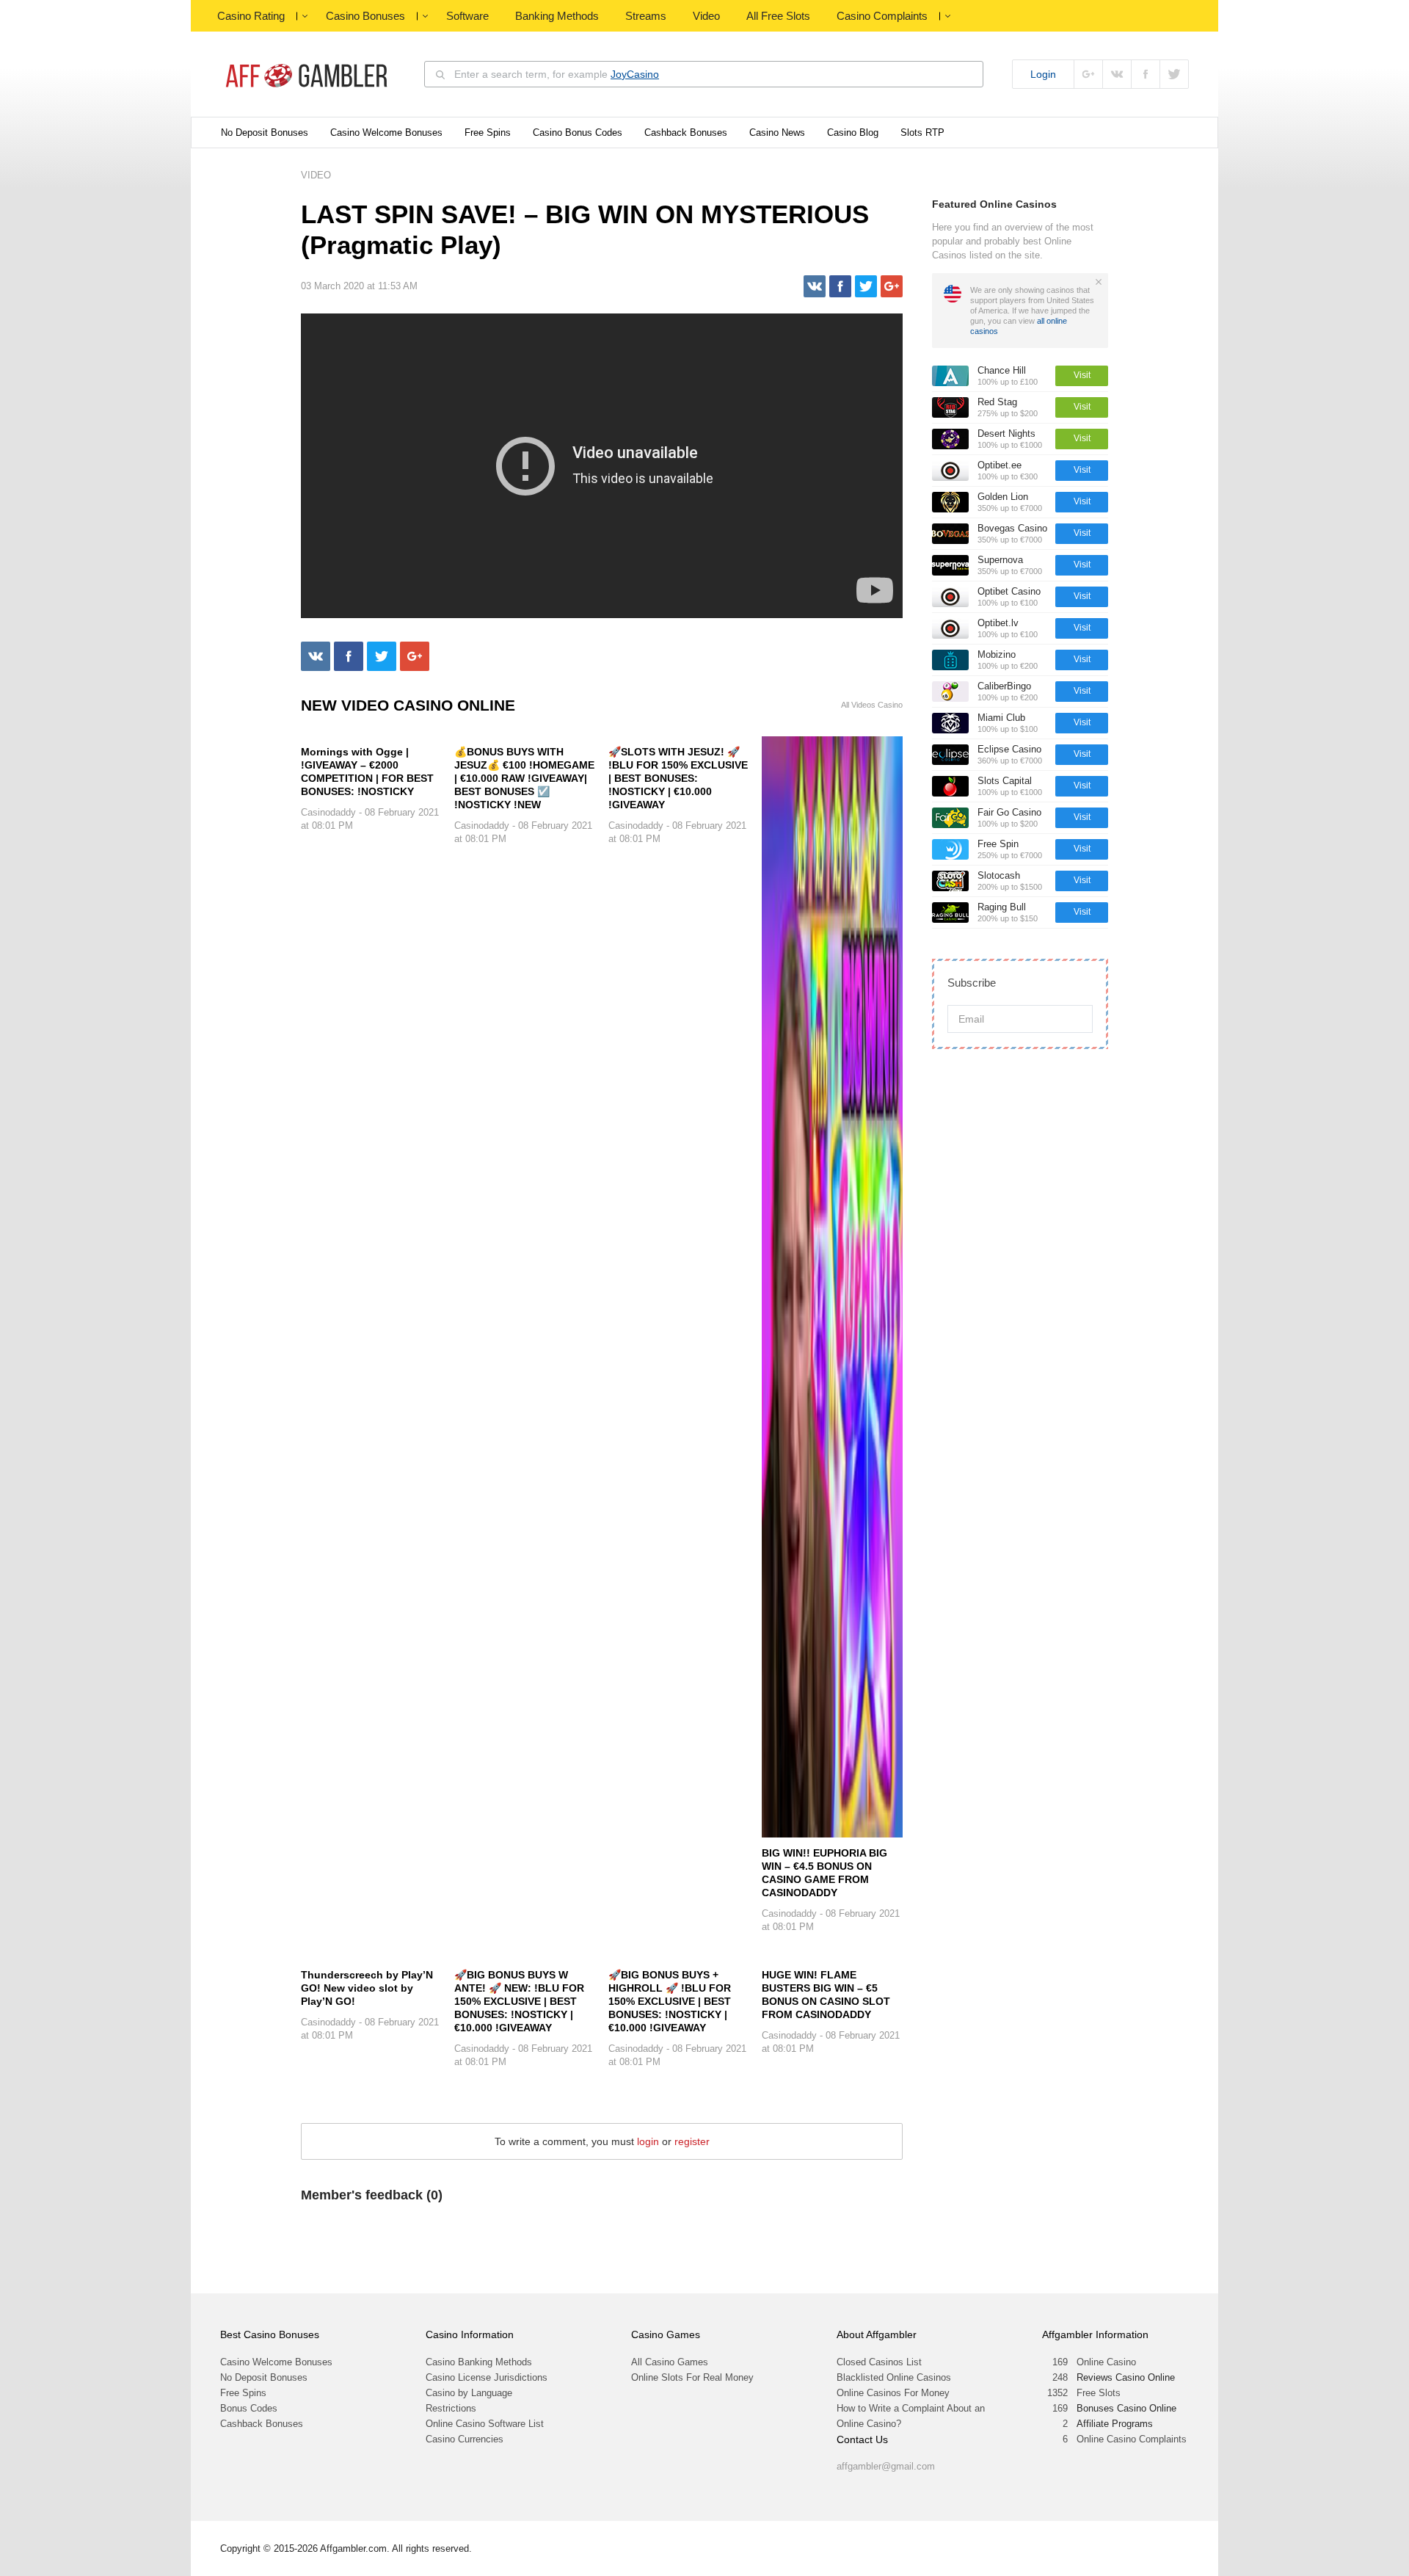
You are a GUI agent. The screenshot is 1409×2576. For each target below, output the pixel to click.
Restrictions (451, 2408)
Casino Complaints (882, 16)
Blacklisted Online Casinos (894, 2377)
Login (1043, 74)
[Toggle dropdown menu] (305, 16)
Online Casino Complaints (1132, 2439)
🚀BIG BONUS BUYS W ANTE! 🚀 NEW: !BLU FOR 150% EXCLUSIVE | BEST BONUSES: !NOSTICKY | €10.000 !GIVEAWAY (519, 2001)
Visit (1082, 375)
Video (706, 16)
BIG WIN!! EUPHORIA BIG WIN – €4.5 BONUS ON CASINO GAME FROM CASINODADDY (824, 1873)
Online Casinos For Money (893, 2393)
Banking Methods (557, 16)
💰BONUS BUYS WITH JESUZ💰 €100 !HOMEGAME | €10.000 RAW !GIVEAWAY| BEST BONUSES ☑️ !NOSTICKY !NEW (524, 778)
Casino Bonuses (365, 16)
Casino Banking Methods (479, 2362)
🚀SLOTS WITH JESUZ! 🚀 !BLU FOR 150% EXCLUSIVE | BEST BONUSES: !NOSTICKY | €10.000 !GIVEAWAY (678, 778)
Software (467, 16)
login (648, 2141)
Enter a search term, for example (557, 74)
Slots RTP (922, 133)
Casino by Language (469, 2393)
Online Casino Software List (485, 2424)
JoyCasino (635, 74)
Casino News (777, 133)
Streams (646, 16)
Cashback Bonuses (686, 133)
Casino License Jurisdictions (487, 2377)
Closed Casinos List (879, 2362)
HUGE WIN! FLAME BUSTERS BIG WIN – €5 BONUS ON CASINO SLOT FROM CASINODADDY (826, 1995)
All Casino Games (670, 2362)
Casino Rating (251, 16)
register (692, 2141)
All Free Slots (778, 16)
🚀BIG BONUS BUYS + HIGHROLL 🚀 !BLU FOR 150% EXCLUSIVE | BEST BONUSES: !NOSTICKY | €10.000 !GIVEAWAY (670, 2001)
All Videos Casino (872, 705)
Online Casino (1106, 2362)
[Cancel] (1099, 282)
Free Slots (1099, 2393)
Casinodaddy (328, 812)
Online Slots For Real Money (692, 2377)
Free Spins (488, 133)
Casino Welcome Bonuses (386, 133)
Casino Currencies (465, 2439)
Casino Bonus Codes (578, 133)
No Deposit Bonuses (265, 133)
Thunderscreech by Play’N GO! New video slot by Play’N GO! (367, 1988)
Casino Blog (853, 133)
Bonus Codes (249, 2408)
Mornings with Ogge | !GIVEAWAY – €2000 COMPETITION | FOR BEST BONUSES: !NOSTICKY (367, 772)
